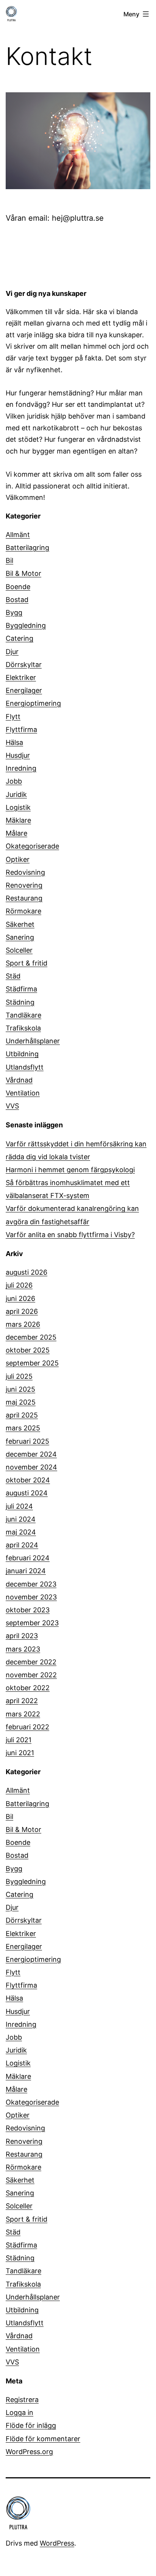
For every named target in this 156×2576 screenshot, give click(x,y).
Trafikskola (23, 1028)
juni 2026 (20, 1298)
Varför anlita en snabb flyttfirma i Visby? (70, 1235)
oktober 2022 (28, 1688)
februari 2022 (27, 1727)
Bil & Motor (23, 573)
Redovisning (25, 872)
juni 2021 (20, 1753)
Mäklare (18, 820)
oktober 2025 (28, 1350)
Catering (19, 638)
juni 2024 (21, 1519)
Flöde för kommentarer (43, 2439)
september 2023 (32, 1623)
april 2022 (22, 1701)
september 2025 (32, 1363)
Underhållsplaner (33, 1041)
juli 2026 (19, 1285)
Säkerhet (20, 924)
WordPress (57, 2543)
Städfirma (21, 989)
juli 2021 (19, 1740)
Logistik (18, 807)
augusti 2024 (27, 1493)
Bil (9, 560)
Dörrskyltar (24, 665)
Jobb (14, 781)
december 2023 (31, 1584)
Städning (20, 1002)
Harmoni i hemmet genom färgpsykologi (70, 1170)
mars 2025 (23, 1428)
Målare (16, 833)
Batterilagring (27, 548)
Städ (13, 976)
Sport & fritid (27, 963)
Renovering (24, 885)
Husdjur (18, 755)
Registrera (22, 2400)
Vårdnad (19, 1080)
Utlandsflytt (25, 1067)
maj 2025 (21, 1402)
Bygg (14, 612)
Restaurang (24, 898)
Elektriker (21, 677)
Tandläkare (23, 1015)
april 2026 (22, 1311)
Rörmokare (23, 911)
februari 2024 (28, 1558)
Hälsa (14, 742)
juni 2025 (20, 1389)
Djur (12, 652)
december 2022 (31, 1662)
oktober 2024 (28, 1480)
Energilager (24, 690)
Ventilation (23, 1093)
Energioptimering (33, 703)
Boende (18, 587)
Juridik (16, 794)
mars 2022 (23, 1714)
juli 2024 (19, 1506)
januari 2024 (26, 1571)
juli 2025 (19, 1376)
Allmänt (18, 535)
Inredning (21, 768)
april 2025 (22, 1415)
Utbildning (22, 1054)
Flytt (13, 717)
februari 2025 (27, 1441)
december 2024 (31, 1454)
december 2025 (31, 1337)
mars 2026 (23, 1324)
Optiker (18, 859)
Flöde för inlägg (31, 2425)
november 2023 (31, 1597)
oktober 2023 (28, 1610)
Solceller (19, 950)
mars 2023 (23, 1649)
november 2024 (31, 1467)
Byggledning (26, 625)
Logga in (19, 2412)
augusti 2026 (27, 1272)
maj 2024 (21, 1532)
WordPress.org (29, 2452)
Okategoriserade (32, 846)
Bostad (17, 600)
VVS (12, 1106)
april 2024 (22, 1545)
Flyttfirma (21, 729)
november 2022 (31, 1675)
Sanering (20, 937)
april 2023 (22, 1636)
